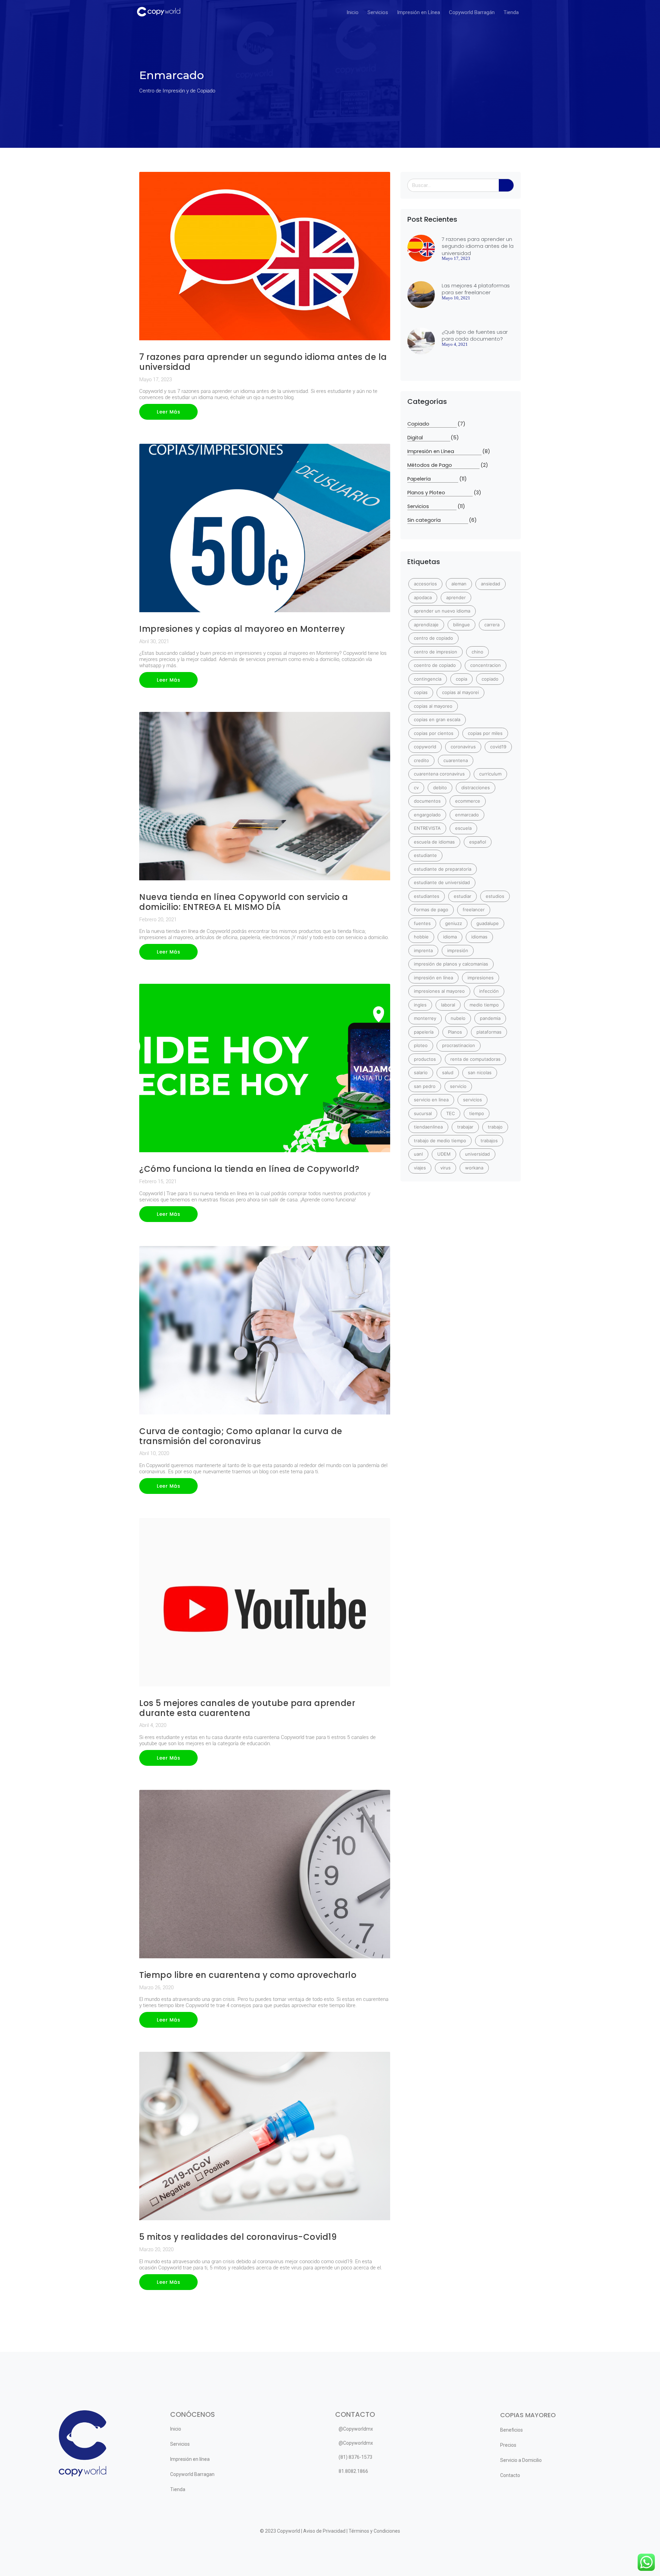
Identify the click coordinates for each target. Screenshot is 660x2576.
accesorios (425, 584)
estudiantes (427, 896)
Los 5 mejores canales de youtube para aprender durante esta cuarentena (247, 1708)
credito (421, 760)
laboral (448, 1005)
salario (421, 1072)
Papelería (433, 479)
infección (489, 991)
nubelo (458, 1018)
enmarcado (467, 815)
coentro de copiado (435, 665)
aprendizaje (426, 625)
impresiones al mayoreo (439, 991)
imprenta (423, 950)
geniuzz (454, 923)
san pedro (425, 1086)
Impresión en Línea (419, 12)
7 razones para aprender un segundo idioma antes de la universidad (263, 362)
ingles (420, 1005)
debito (440, 788)
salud (448, 1072)
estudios (495, 896)
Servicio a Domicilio (521, 2460)
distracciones (476, 788)
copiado (490, 679)
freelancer (474, 910)
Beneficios (511, 2430)
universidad (477, 1154)
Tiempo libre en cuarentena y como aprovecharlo (248, 1975)
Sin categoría (438, 520)
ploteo (421, 1045)
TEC (450, 1113)
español (478, 842)
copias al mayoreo (433, 706)
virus (445, 1168)
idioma (450, 937)
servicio (458, 1086)
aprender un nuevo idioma (442, 611)
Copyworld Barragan (192, 2474)
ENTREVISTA (427, 828)
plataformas (489, 1032)
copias (421, 692)
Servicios (378, 12)
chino (477, 652)
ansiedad (491, 584)
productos (425, 1059)
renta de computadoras (475, 1059)
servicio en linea (431, 1100)
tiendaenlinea (428, 1127)
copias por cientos (434, 733)
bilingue (461, 625)
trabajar (465, 1127)
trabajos (489, 1141)
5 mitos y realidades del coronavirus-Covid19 (238, 2237)
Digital (429, 438)
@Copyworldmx (356, 2429)
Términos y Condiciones (374, 2531)
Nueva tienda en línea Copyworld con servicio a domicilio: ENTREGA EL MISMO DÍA (244, 902)
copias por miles (485, 733)
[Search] (506, 185)
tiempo (477, 1113)
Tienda (511, 12)
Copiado (432, 424)
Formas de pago (431, 910)
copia (461, 679)
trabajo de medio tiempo (440, 1141)
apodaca (423, 597)
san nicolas (480, 1072)
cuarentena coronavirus (439, 774)
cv (416, 788)
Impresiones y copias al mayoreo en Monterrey (242, 629)
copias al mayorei (460, 692)
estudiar (463, 896)
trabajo (495, 1127)
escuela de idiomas (434, 842)
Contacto (510, 2475)
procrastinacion (459, 1045)
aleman (459, 584)
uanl (418, 1154)
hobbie (421, 937)
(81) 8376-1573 (355, 2457)
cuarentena (456, 760)
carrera (492, 625)
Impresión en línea (190, 2459)
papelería (424, 1032)
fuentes (422, 923)
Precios (508, 2445)
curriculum (490, 774)
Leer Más (168, 412)
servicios (472, 1100)
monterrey (425, 1018)
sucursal (423, 1113)
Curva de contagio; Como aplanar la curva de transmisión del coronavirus (241, 1436)
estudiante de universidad (442, 882)
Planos (455, 1032)
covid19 (498, 747)
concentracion (486, 665)
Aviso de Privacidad (324, 2531)
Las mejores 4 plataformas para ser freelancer (476, 289)
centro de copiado (433, 638)
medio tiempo (484, 1005)
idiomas (479, 937)
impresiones (481, 978)
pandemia (490, 1018)
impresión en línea (433, 978)
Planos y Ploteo (440, 493)
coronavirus (463, 747)
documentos (427, 801)
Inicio (353, 12)
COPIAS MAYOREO (528, 2415)
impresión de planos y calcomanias (451, 964)
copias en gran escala (437, 719)
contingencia (428, 679)
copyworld (425, 747)
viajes (420, 1168)
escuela (463, 828)
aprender (456, 597)
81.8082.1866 (353, 2471)
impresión (458, 950)
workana (474, 1168)
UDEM (444, 1154)
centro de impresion (436, 652)
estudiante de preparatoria (443, 869)
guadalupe (488, 923)
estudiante (425, 855)
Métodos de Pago (443, 465)
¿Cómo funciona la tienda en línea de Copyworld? (249, 1169)
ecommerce (468, 801)
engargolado (427, 815)
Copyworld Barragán (472, 12)
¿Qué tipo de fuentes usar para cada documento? (475, 335)
